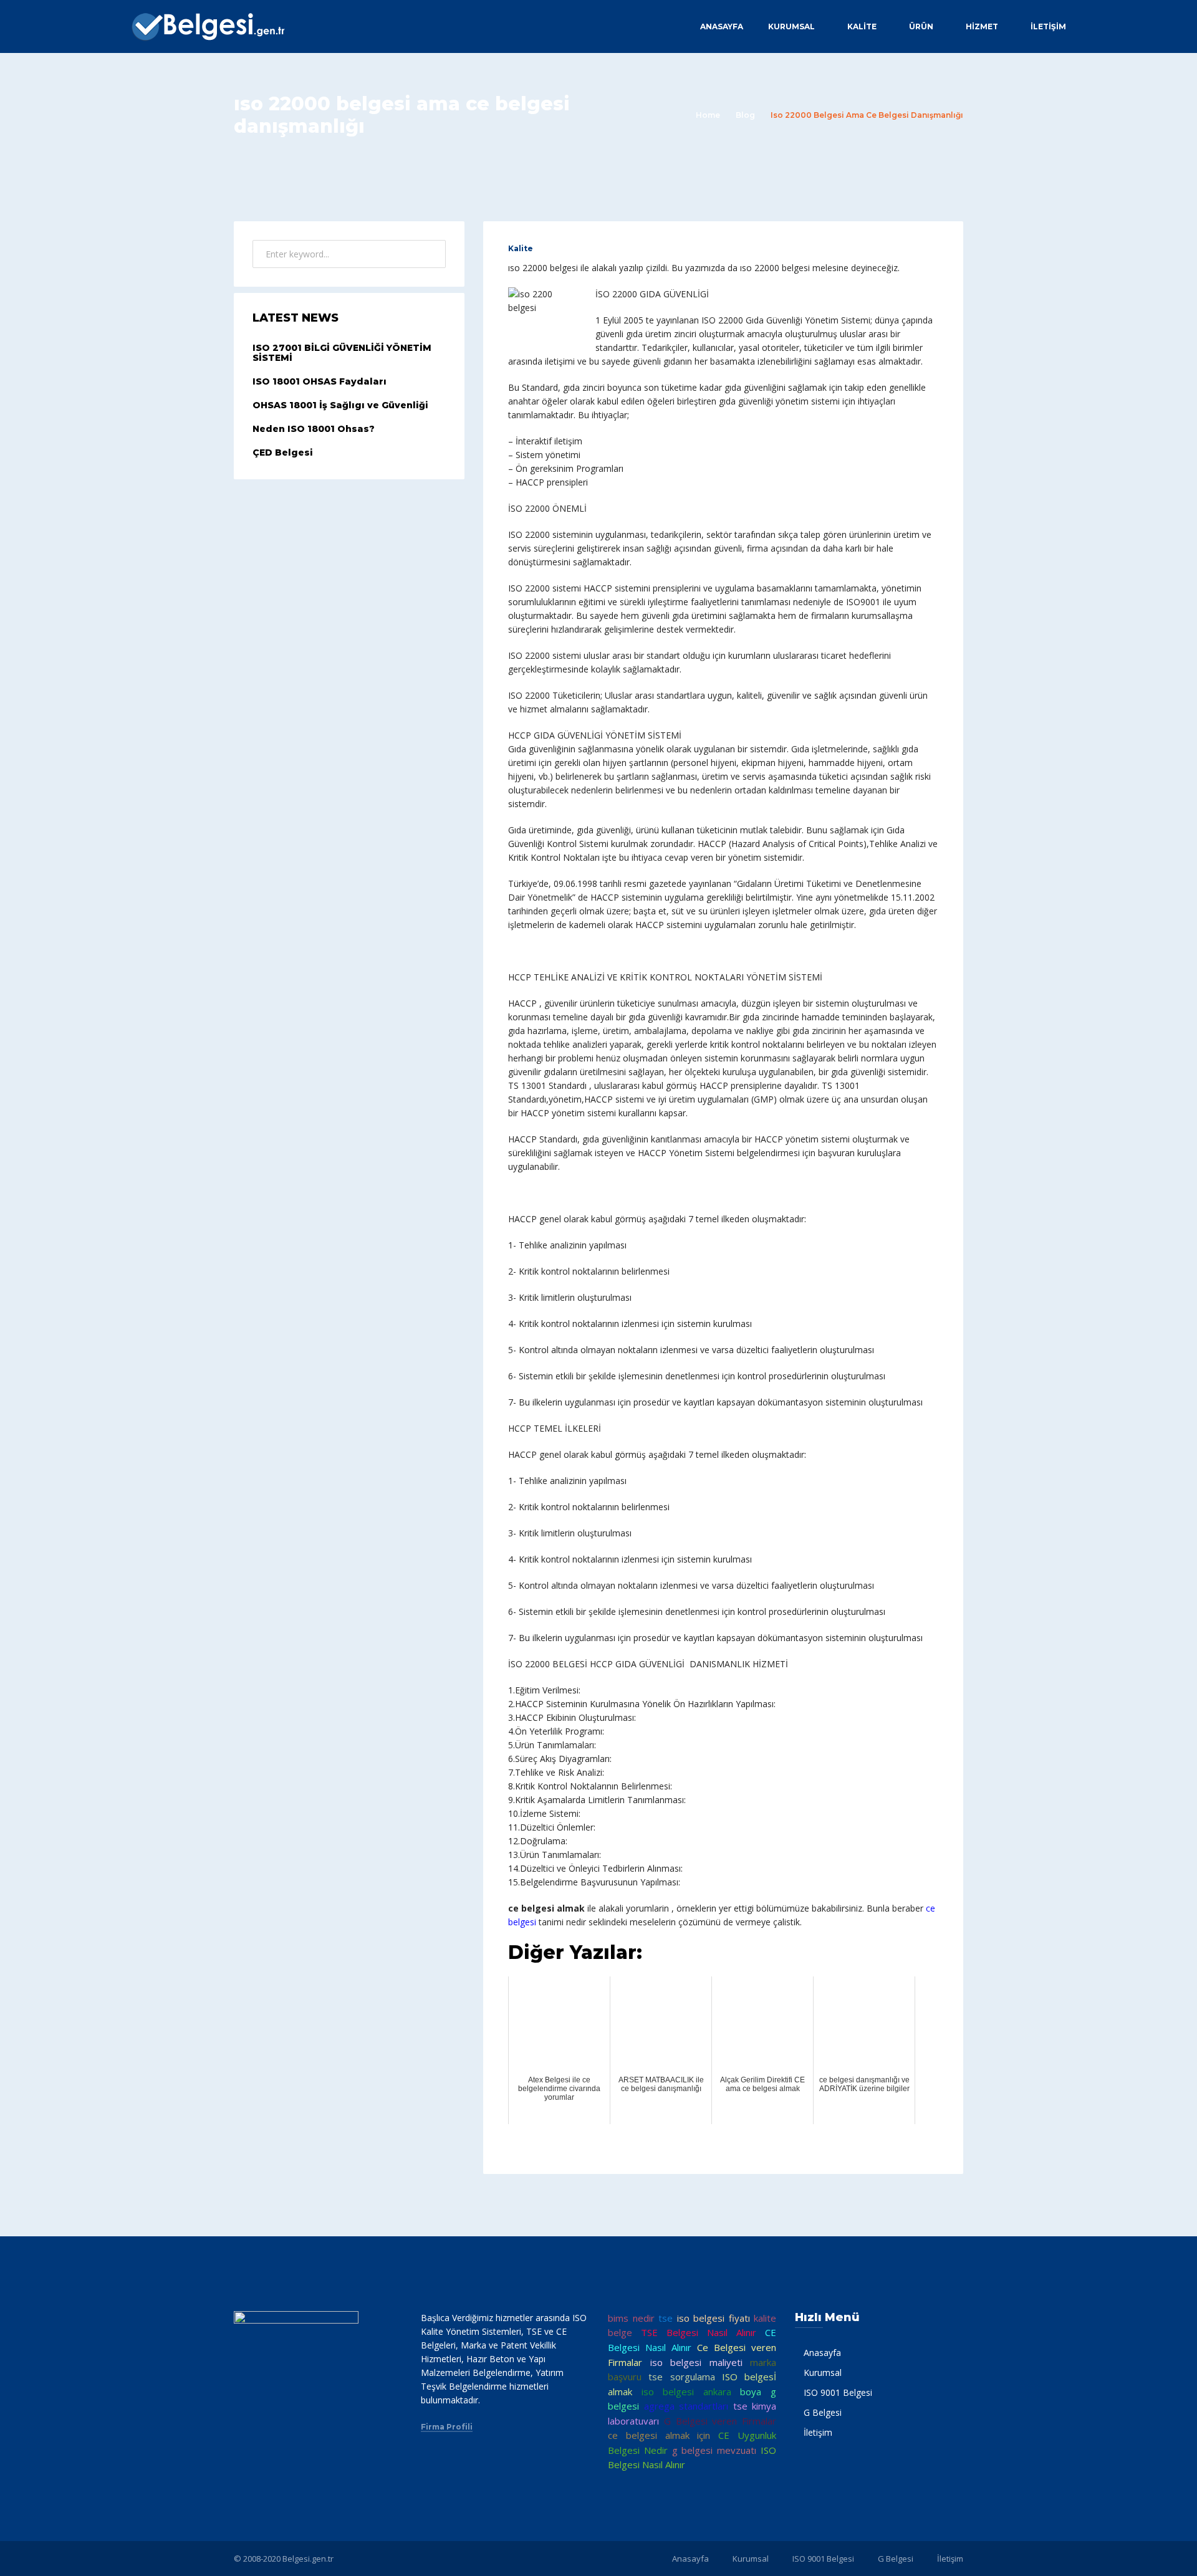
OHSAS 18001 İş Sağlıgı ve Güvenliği (340, 405)
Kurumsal (791, 26)
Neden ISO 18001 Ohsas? (314, 429)
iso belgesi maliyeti (696, 2362)
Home (708, 115)
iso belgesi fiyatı (714, 2318)
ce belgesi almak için (659, 2435)
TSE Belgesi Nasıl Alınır (699, 2332)
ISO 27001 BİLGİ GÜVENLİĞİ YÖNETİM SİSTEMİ (342, 353)
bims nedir (631, 2318)
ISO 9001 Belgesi (838, 2392)
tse (666, 2318)
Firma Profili (447, 2427)
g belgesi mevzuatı (714, 2450)
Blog (745, 115)
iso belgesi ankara (686, 2392)
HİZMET (982, 26)
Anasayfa (722, 26)
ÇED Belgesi (283, 452)
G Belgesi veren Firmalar (720, 2421)
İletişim (1048, 26)
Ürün (921, 26)
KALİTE (862, 26)
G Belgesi (823, 2412)
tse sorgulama (681, 2377)
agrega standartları (686, 2406)
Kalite (521, 248)
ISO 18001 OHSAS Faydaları (320, 381)
